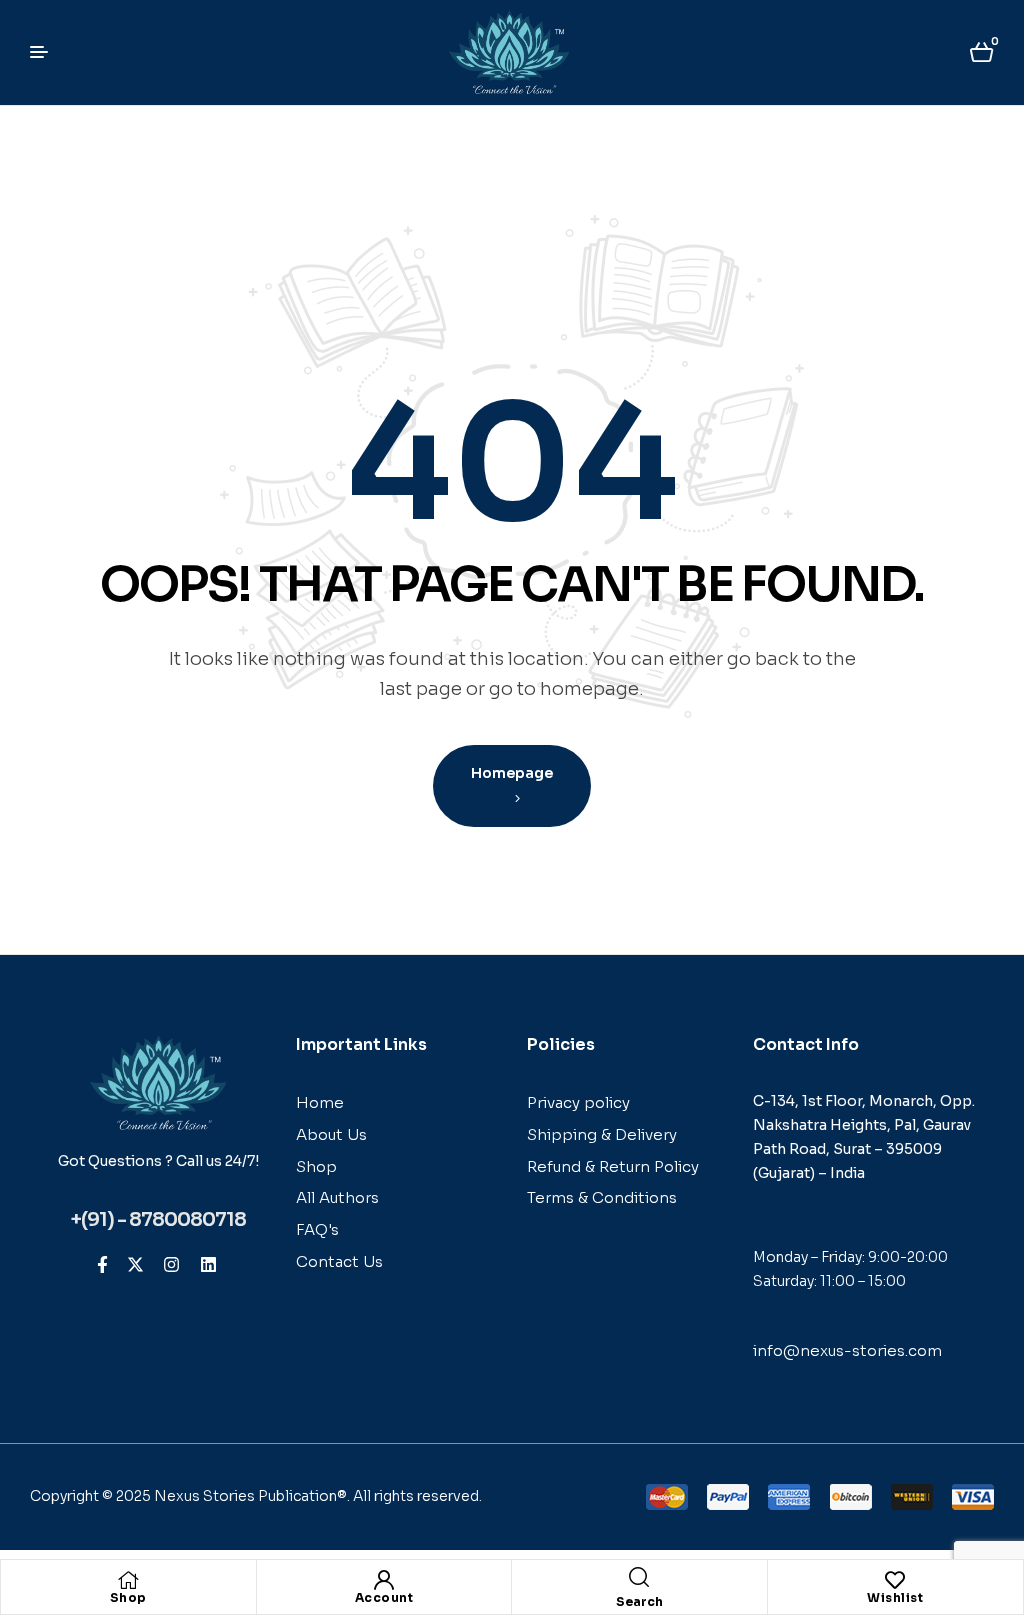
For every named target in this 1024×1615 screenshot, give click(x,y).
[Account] (384, 1580)
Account (384, 1597)
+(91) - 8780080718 (158, 1220)
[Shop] (128, 1580)
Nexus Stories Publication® (250, 1496)
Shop (128, 1597)
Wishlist (895, 1597)
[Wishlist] (895, 1580)
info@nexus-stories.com (847, 1350)
